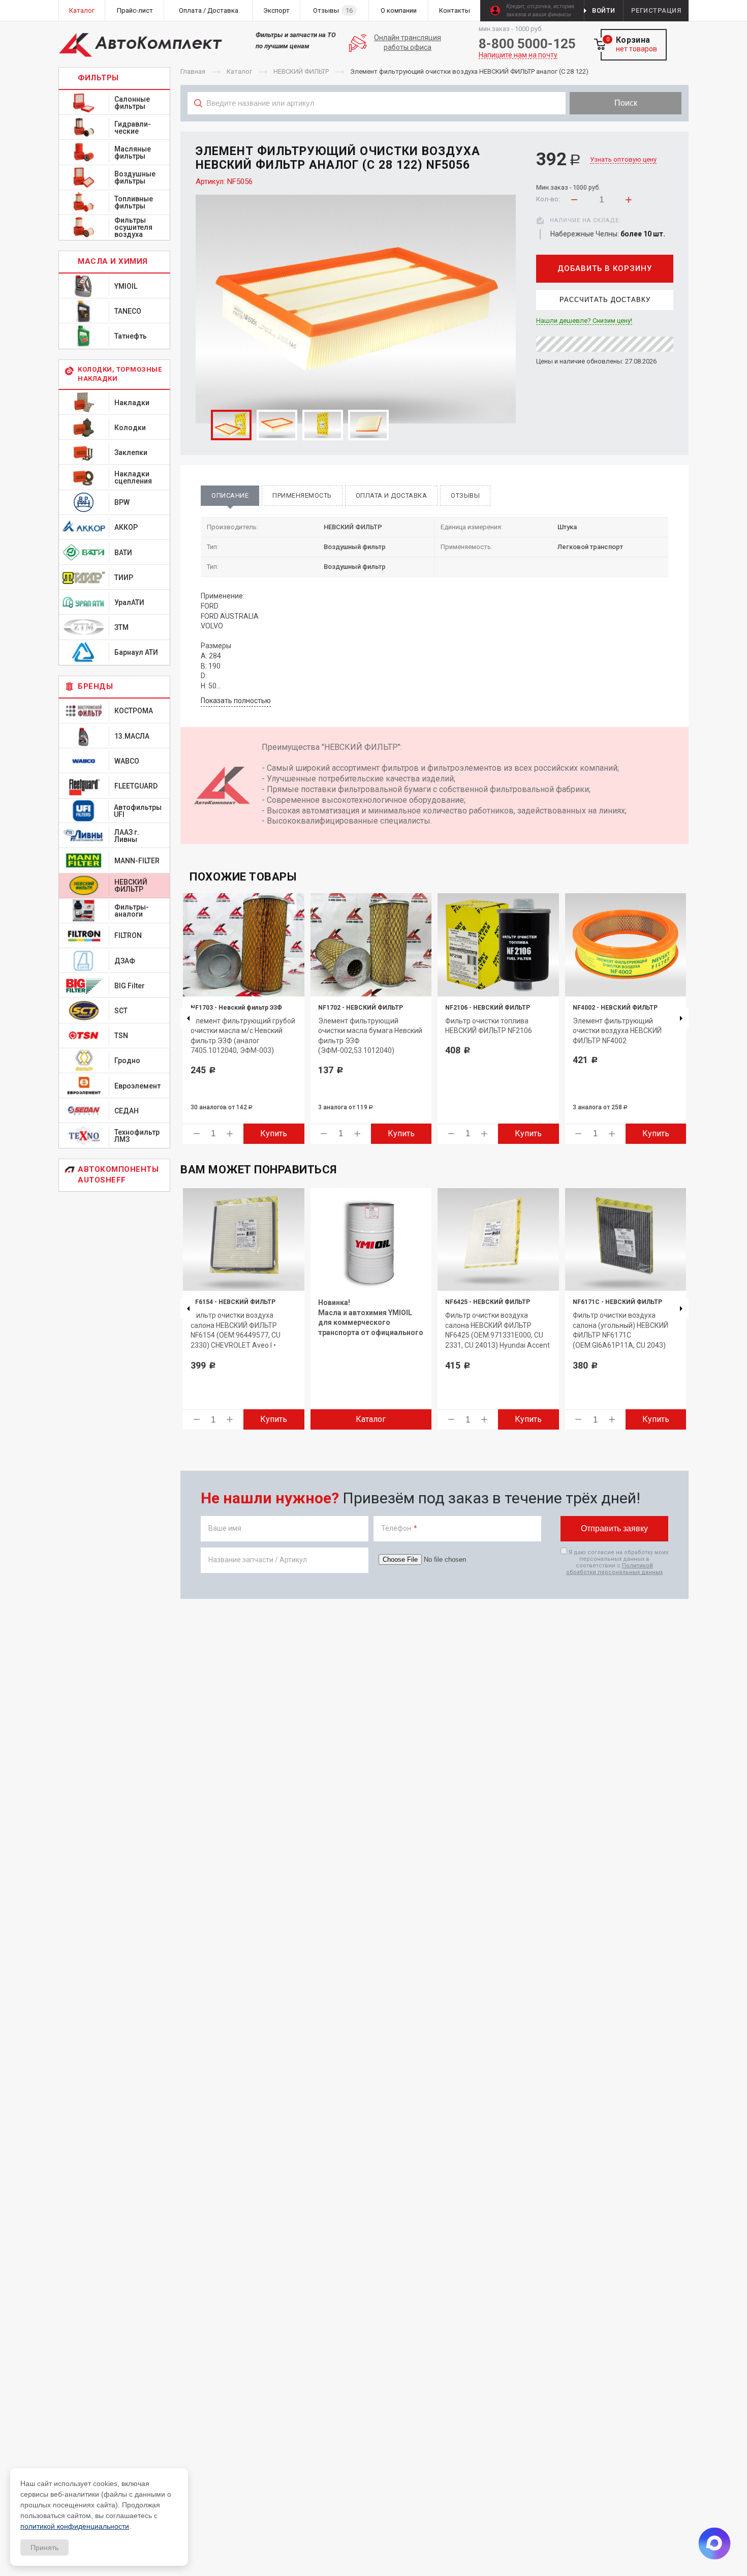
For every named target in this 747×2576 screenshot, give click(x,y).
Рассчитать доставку (605, 300)
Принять (44, 2548)
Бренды (95, 686)
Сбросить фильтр (607, 126)
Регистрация (656, 10)
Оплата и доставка (392, 495)
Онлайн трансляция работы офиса (408, 43)
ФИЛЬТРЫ (98, 78)
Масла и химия (113, 261)
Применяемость (302, 495)
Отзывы (465, 495)
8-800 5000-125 (527, 44)
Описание (230, 495)
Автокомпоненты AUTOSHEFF (118, 1175)
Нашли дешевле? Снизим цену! (584, 321)
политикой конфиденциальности (75, 2526)
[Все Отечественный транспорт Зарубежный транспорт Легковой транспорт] (377, 126)
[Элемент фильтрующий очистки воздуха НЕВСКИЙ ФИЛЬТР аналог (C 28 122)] (356, 309)
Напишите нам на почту (518, 55)
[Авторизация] (742, 5)
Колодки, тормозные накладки (120, 374)
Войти (604, 10)
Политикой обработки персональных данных (614, 1569)
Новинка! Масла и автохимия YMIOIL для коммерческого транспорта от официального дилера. (371, 1322)
